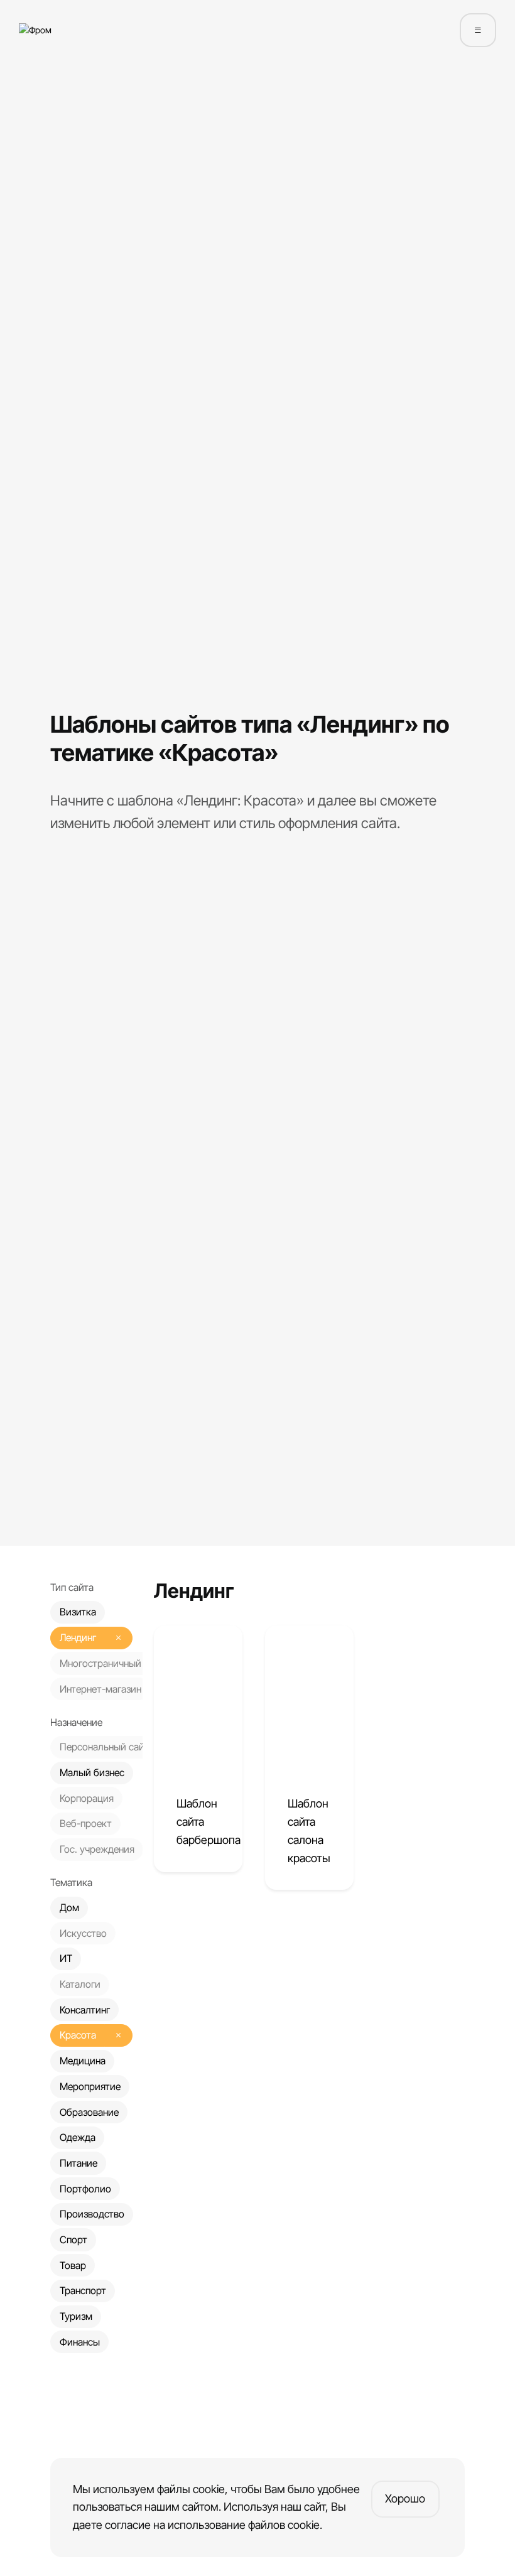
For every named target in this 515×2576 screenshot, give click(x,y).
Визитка (78, 1612)
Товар (73, 2266)
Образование (89, 2112)
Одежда (78, 2137)
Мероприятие (90, 2087)
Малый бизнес (92, 1773)
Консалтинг (85, 2010)
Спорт (73, 2240)
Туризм (76, 2316)
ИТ (66, 1959)
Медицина (83, 2061)
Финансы (80, 2342)
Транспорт (83, 2291)
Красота (78, 2035)
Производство (92, 2214)
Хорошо (405, 2498)
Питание (79, 2163)
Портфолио (85, 2189)
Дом (69, 1908)
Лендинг (78, 1638)
